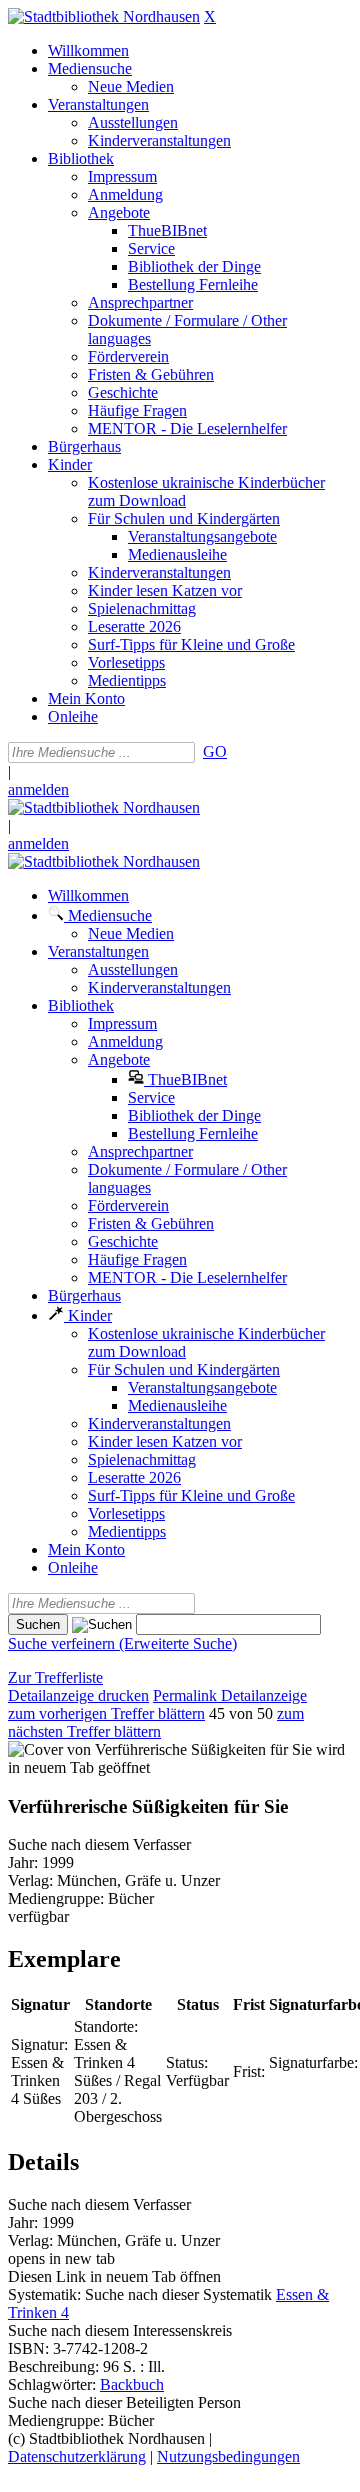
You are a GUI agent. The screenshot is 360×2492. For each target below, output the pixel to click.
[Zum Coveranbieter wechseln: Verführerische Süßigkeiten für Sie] (160, 1749)
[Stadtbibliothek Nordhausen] (104, 16)
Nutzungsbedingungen (228, 2456)
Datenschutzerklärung (77, 2456)
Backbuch (132, 2384)
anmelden (38, 789)
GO (215, 751)
